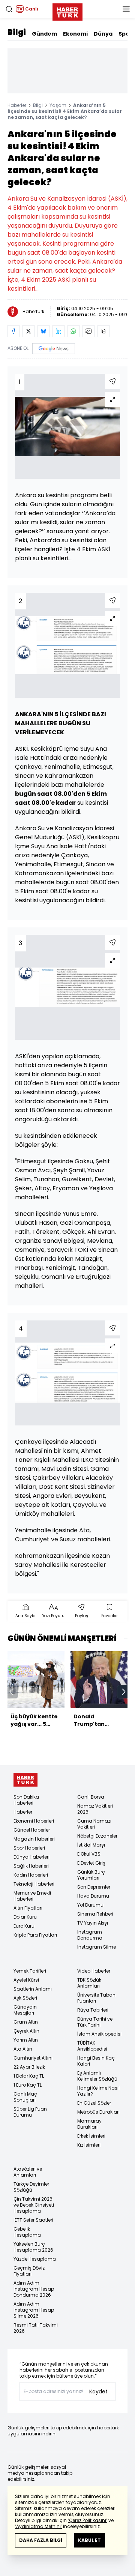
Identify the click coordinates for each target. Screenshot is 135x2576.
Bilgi (17, 32)
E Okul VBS (89, 1854)
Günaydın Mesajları (25, 2010)
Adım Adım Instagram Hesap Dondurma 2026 (34, 2289)
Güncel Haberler (32, 1830)
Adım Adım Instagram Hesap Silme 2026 (34, 2310)
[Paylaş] (112, 381)
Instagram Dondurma (90, 1935)
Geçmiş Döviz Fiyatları (29, 2271)
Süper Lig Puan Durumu (30, 2112)
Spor (125, 34)
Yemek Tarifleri (30, 1971)
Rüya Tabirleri (93, 2010)
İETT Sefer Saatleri (33, 2220)
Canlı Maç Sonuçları (25, 2097)
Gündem (44, 34)
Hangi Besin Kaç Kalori (96, 2061)
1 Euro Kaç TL (28, 2085)
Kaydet (98, 2391)
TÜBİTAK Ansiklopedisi (92, 2046)
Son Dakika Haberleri (26, 1800)
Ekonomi (75, 34)
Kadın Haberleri (31, 1875)
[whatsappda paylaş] (73, 331)
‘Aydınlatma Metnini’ (38, 2526)
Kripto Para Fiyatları (35, 1935)
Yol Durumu (90, 1905)
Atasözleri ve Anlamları (28, 2172)
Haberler (17, 105)
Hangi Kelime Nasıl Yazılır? (98, 2091)
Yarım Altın (26, 2040)
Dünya (103, 34)
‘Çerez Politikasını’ (88, 2520)
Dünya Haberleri (31, 1857)
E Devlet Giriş (91, 1863)
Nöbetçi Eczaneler (97, 1836)
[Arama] (9, 9)
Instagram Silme (97, 1947)
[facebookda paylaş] (13, 331)
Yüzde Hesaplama (35, 2259)
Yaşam (58, 105)
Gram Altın (26, 2022)
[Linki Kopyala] (103, 331)
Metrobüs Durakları (98, 2112)
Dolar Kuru (25, 1917)
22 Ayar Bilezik (29, 2067)
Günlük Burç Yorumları (91, 1875)
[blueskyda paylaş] (43, 331)
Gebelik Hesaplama (27, 2232)
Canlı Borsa (91, 1797)
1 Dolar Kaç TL (29, 2076)
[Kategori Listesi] (126, 9)
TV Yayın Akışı (93, 1923)
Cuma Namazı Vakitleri (94, 1824)
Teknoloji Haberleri (34, 1884)
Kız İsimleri (89, 2145)
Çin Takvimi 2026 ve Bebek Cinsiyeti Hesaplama (34, 2205)
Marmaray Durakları (89, 2124)
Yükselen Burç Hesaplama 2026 (33, 2247)
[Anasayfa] (25, 1780)
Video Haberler (94, 1971)
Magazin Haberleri (34, 1839)
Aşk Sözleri (25, 1998)
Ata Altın (23, 2049)
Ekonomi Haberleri (34, 1821)
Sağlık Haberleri (31, 1866)
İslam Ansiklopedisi (99, 2034)
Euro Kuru (24, 1926)
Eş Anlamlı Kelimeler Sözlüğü (97, 2076)
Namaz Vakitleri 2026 (95, 1809)
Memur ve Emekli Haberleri (32, 1896)
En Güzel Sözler (94, 2103)
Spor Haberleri (29, 1848)
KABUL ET (89, 2540)
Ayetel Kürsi (26, 1980)
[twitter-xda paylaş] (28, 331)
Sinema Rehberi (95, 1914)
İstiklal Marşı (91, 1845)
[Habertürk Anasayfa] (67, 11)
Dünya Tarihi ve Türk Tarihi (95, 2022)
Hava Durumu (93, 1896)
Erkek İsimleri (91, 2136)
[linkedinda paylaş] (58, 331)
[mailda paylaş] (88, 331)
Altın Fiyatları (28, 1908)
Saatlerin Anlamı (33, 1989)
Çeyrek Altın (26, 2031)
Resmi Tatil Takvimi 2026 (36, 2328)
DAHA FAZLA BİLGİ (41, 2540)
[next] (124, 1692)
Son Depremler (94, 1887)
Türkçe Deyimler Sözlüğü (31, 2187)
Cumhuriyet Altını (33, 2058)
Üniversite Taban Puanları (96, 1998)
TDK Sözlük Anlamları (89, 1983)
